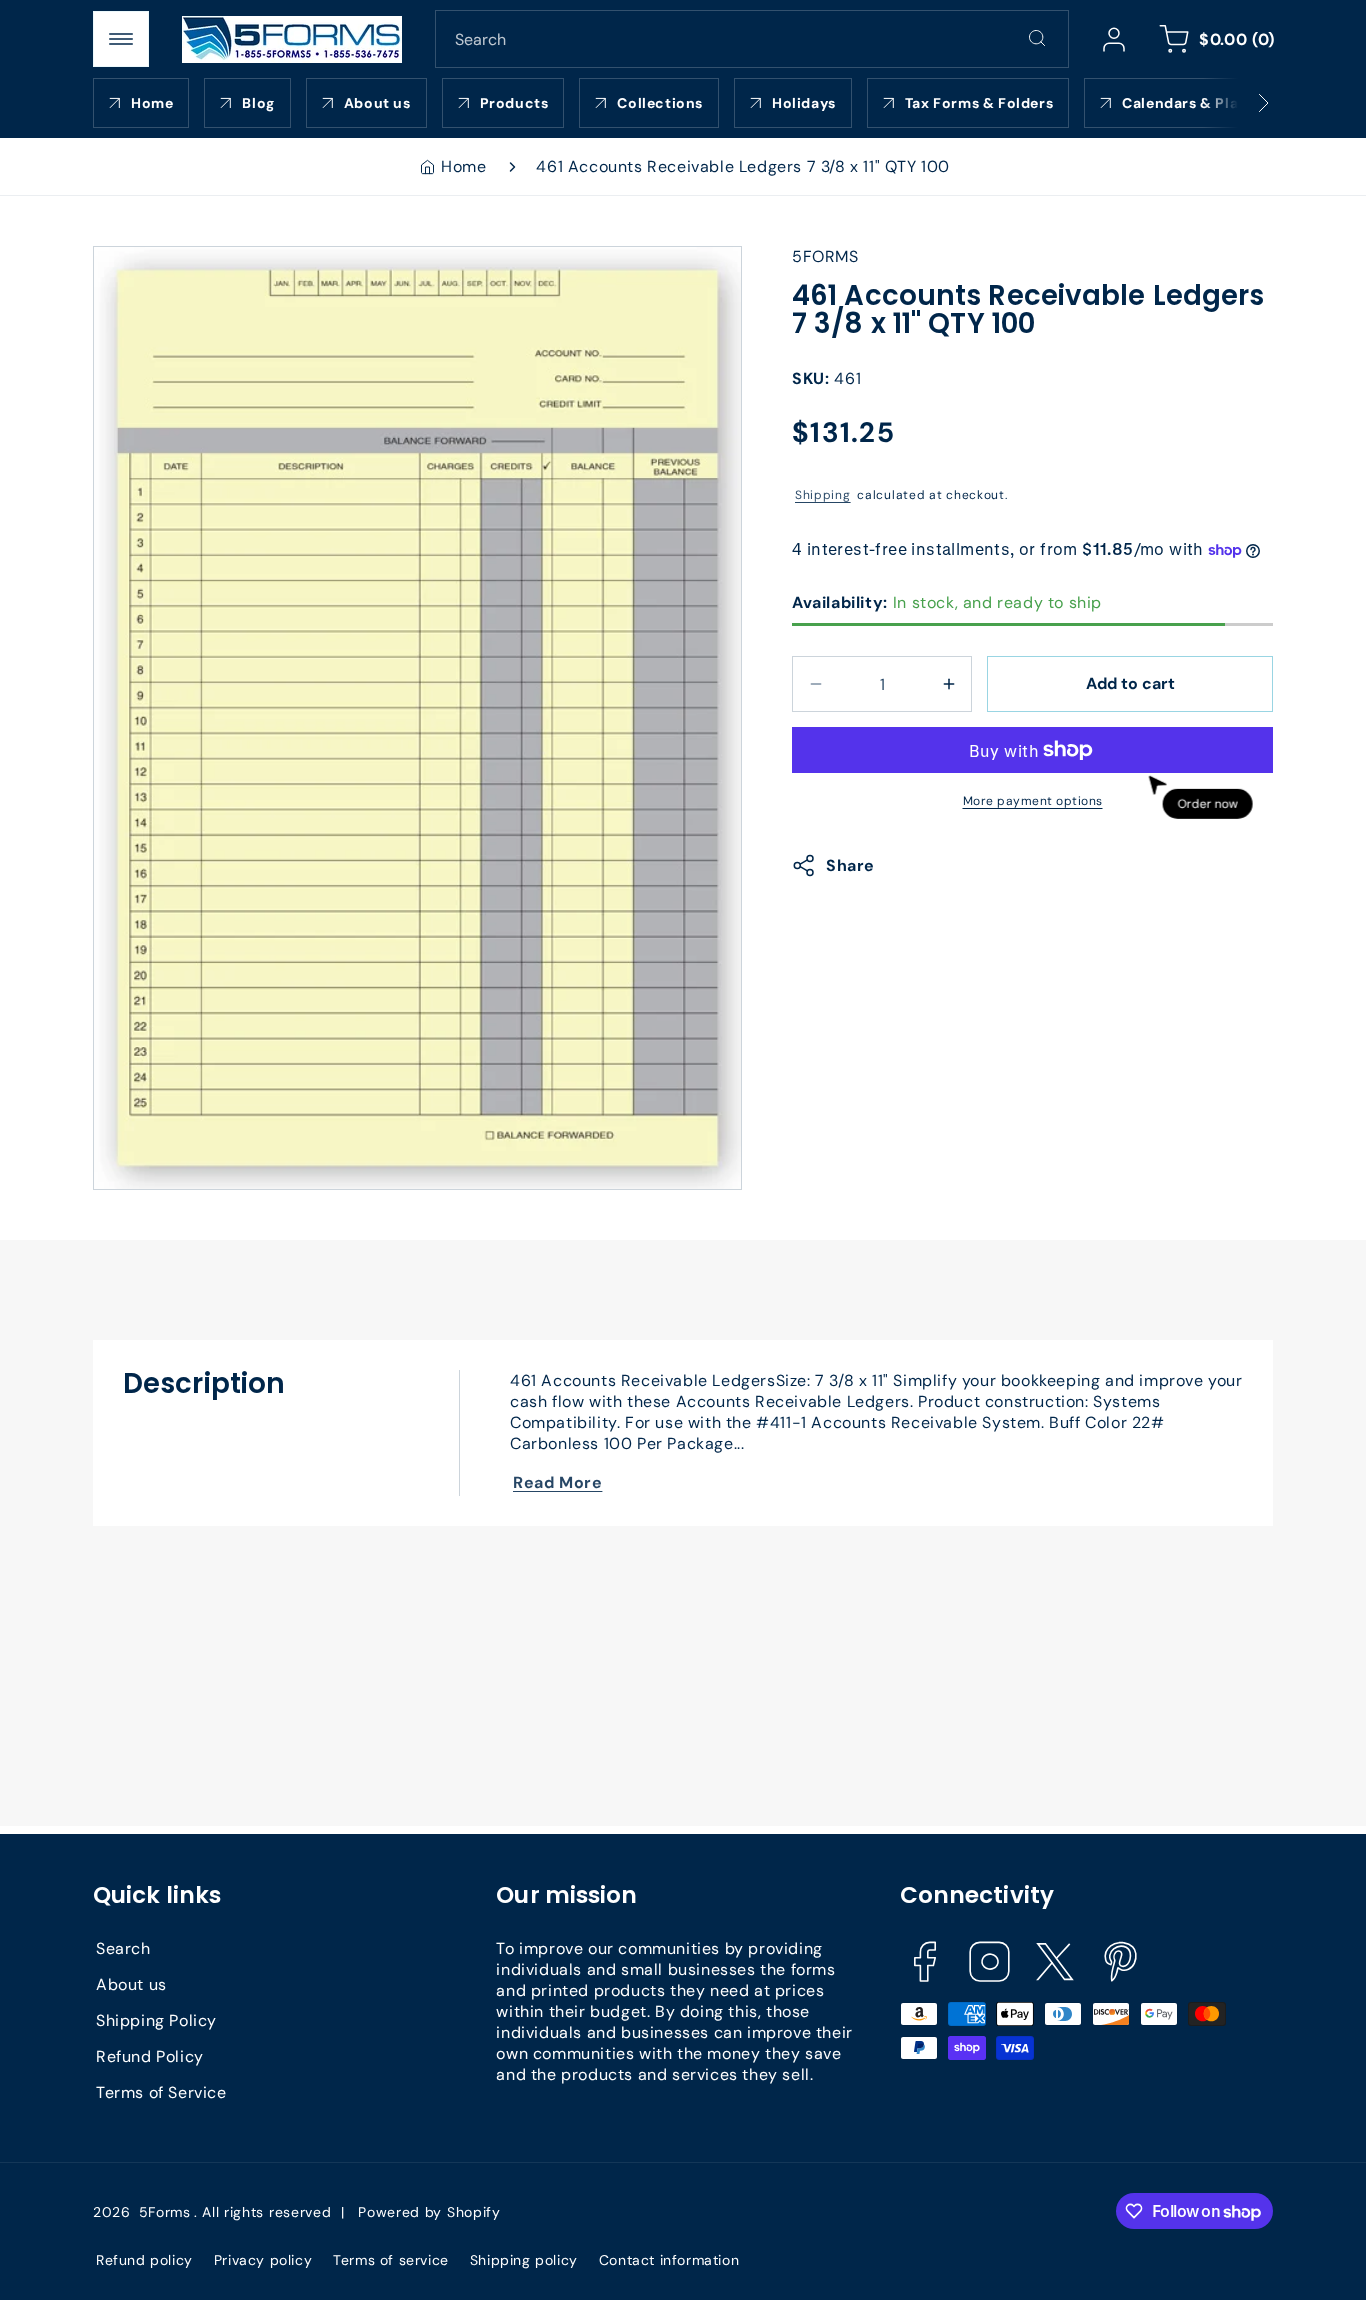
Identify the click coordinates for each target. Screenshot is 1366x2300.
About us (131, 1983)
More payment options (1033, 801)
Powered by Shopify (429, 2212)
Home (463, 166)
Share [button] (850, 865)
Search (123, 1947)
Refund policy (144, 2260)
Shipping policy (524, 2260)
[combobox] (752, 39)
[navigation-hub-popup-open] (121, 39)
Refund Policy (150, 2055)
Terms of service (391, 2260)
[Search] (1037, 38)
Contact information (669, 2260)
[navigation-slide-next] (1238, 103)
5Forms (165, 2212)
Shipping (823, 495)
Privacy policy (263, 2260)
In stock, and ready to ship (947, 602)
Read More (557, 1482)
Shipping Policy (156, 2019)
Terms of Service (161, 2091)
